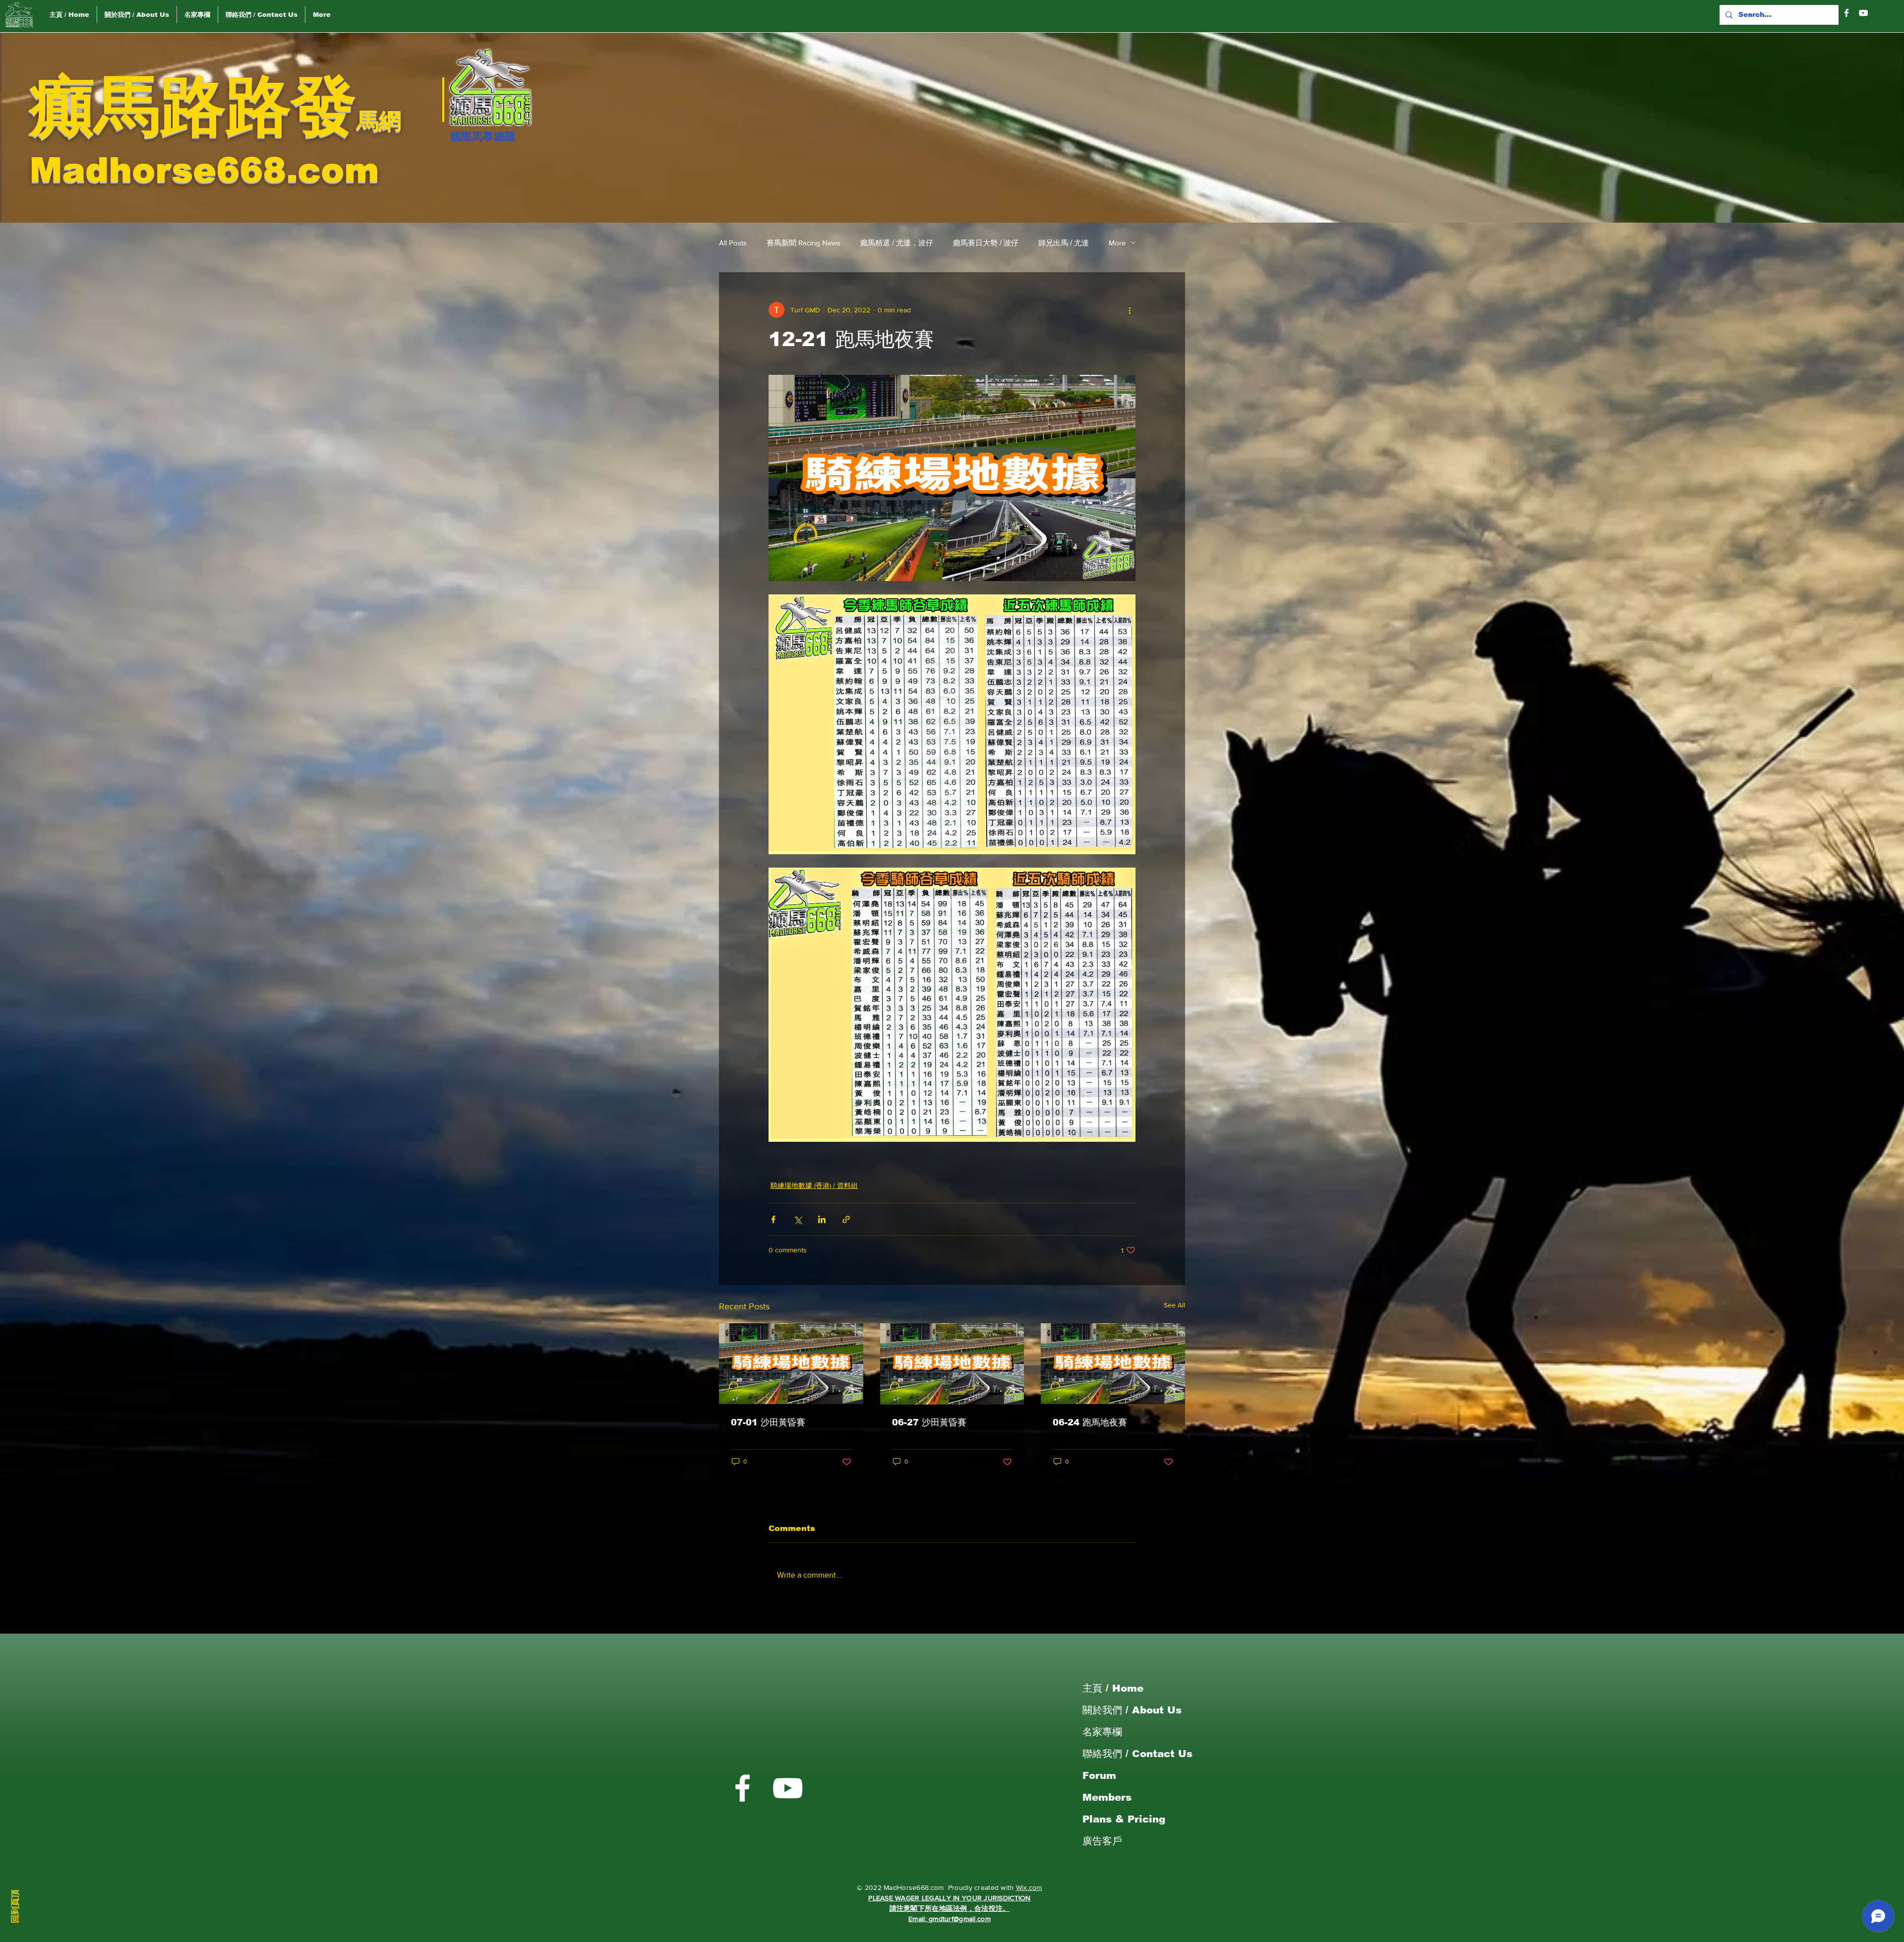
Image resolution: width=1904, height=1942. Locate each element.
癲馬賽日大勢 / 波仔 (986, 243)
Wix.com (1029, 1887)
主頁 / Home (1113, 1688)
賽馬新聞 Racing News (803, 243)
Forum (1099, 1775)
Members (1107, 1797)
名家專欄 (1102, 1732)
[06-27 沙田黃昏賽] (952, 1364)
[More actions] (1130, 310)
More (1117, 243)
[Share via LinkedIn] (822, 1219)
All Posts (733, 243)
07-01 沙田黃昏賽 (768, 1422)
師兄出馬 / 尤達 (1064, 243)
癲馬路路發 (193, 106)
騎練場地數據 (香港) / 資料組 (814, 1185)
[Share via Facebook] (773, 1219)
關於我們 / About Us (1132, 1710)
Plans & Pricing (1124, 1819)
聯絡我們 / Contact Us (1137, 1754)
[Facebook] (1846, 13)
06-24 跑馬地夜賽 (1090, 1422)
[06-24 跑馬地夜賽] (1113, 1364)
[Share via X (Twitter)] (798, 1219)
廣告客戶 (1102, 1841)
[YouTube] (1863, 13)
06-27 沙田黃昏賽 (929, 1422)
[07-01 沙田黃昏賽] (791, 1364)
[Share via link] (846, 1219)
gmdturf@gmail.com (960, 1919)
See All (1174, 1305)
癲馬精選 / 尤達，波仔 (897, 243)
